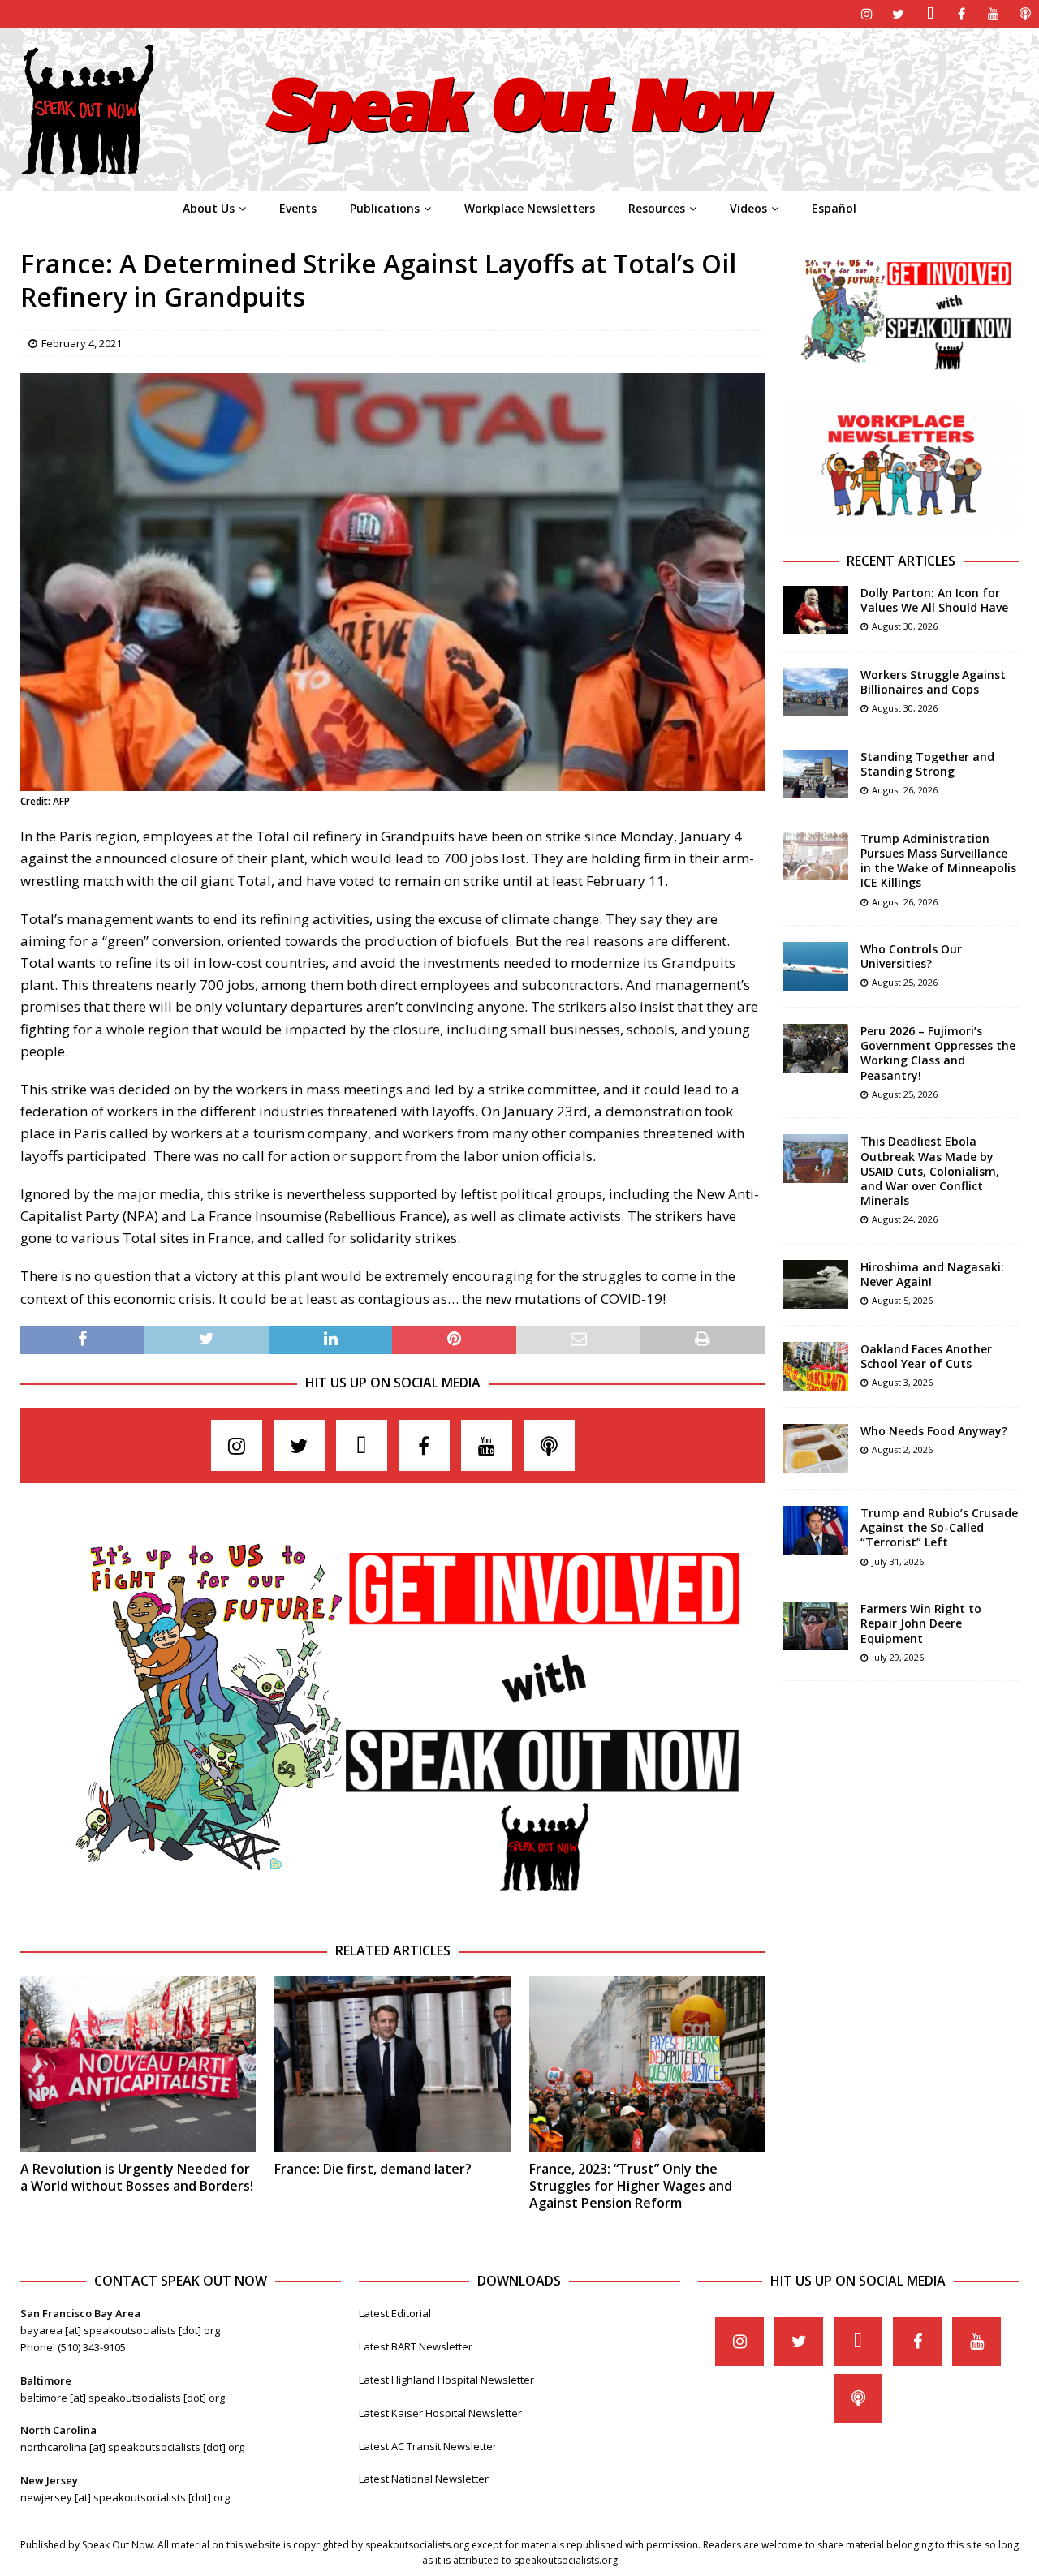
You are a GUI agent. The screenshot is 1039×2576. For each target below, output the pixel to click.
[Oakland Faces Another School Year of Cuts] (816, 1366)
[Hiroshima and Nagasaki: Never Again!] (816, 1284)
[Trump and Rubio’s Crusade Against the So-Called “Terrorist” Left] (816, 1530)
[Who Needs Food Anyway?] (816, 1448)
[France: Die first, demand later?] (392, 2064)
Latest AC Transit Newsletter (428, 2446)
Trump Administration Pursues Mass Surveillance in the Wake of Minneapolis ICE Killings (938, 861)
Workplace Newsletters (530, 208)
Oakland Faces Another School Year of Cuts (926, 1356)
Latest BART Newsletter (416, 2346)
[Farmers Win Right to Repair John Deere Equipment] (816, 1626)
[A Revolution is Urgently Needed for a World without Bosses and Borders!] (138, 2064)
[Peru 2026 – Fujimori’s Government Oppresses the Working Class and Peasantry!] (816, 1048)
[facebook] (961, 14)
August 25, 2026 (905, 982)
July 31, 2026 (898, 1561)
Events (298, 208)
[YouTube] (993, 14)
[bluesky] (930, 14)
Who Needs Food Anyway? (934, 1431)
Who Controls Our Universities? (911, 956)
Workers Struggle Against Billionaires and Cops (933, 682)
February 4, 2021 (82, 343)
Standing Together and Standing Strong (927, 764)
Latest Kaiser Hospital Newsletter (440, 2413)
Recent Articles (901, 561)
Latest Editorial (395, 2313)
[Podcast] (1025, 14)
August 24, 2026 (905, 1219)
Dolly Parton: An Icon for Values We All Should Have (934, 600)
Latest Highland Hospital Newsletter (446, 2380)
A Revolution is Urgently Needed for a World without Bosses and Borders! (137, 2177)
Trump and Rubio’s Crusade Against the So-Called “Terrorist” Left (939, 1527)
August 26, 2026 (905, 790)
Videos (748, 208)
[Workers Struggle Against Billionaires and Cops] (816, 692)
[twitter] (898, 14)
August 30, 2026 (905, 626)
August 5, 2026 (902, 1300)
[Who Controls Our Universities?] (816, 966)
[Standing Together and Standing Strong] (816, 774)
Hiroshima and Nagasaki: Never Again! (932, 1274)
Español (834, 208)
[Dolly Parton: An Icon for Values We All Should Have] (816, 610)
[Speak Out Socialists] (519, 182)
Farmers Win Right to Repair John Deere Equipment (921, 1623)
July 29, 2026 (898, 1657)
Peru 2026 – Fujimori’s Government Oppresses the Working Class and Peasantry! (938, 1053)
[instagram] (867, 14)
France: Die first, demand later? (373, 2169)
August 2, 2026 (902, 1449)
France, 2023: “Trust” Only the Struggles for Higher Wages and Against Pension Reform (631, 2186)
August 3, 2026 (902, 1382)
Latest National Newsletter (424, 2479)
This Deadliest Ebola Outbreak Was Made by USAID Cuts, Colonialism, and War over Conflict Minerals (930, 1171)
